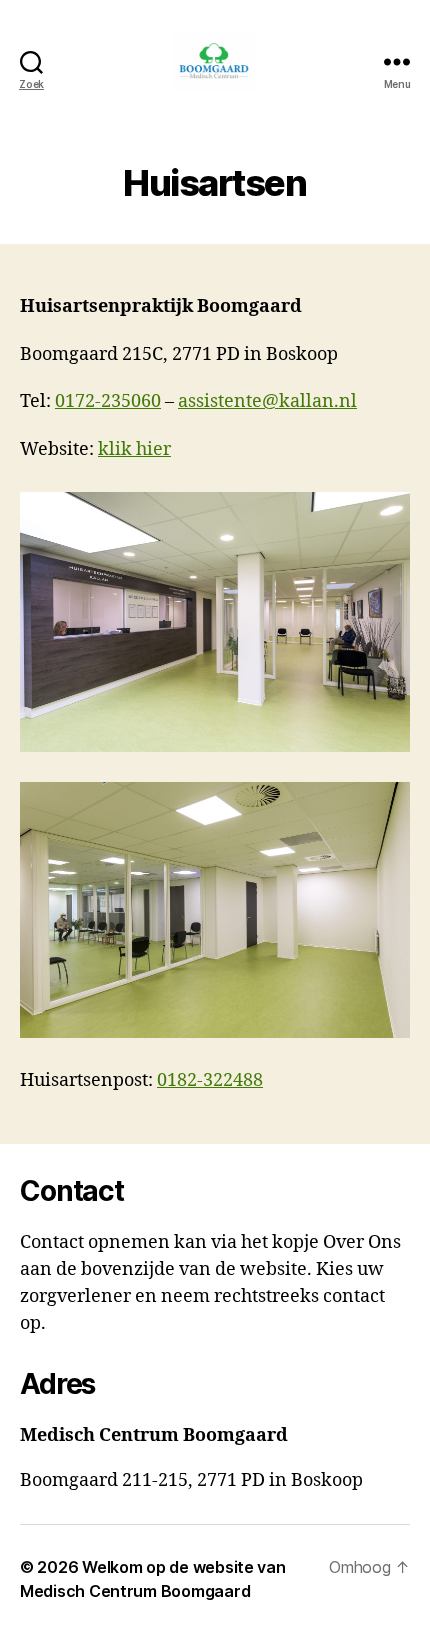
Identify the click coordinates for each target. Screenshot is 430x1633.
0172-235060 (108, 401)
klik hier (134, 449)
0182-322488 (210, 1080)
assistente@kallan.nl (267, 401)
